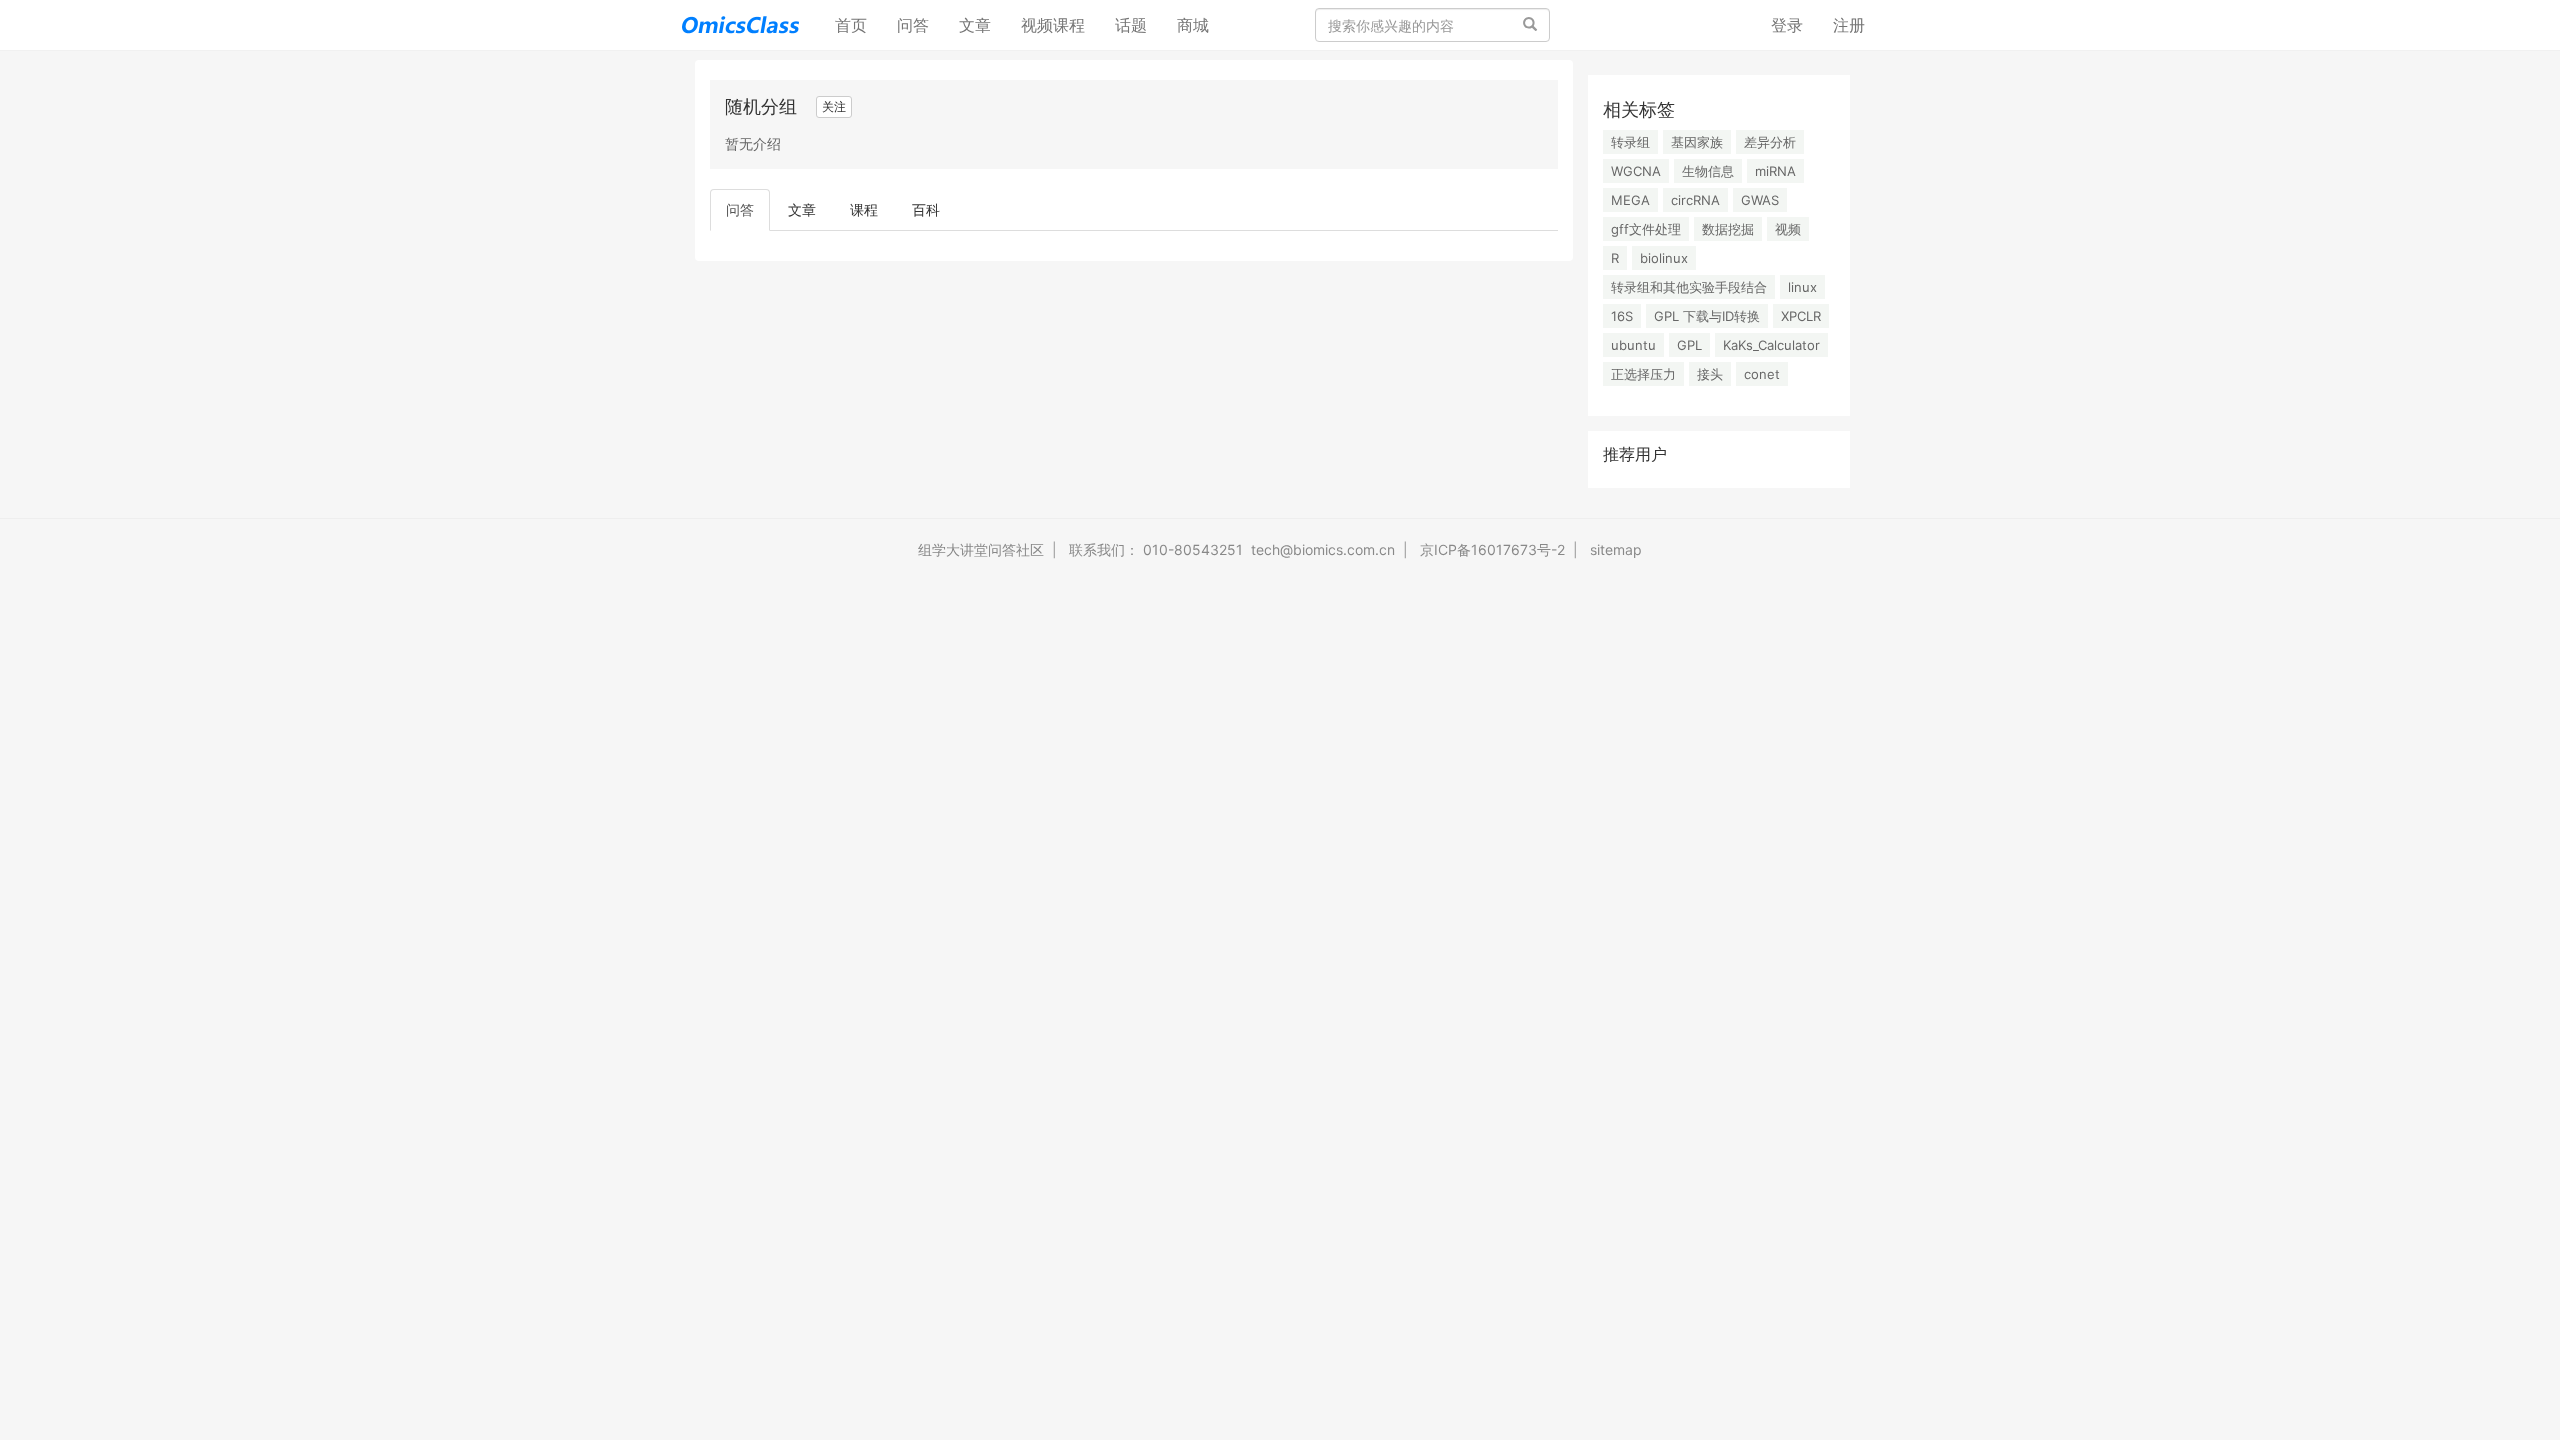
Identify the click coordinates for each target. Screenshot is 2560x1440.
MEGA (1630, 200)
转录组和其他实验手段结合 (1689, 287)
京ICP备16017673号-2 (1492, 549)
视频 (1788, 229)
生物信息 (1708, 171)
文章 (975, 25)
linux (1802, 287)
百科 (926, 209)
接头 (1710, 374)
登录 (1787, 25)
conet (1762, 374)
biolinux (1664, 258)
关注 (834, 106)
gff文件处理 (1646, 229)
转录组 (1630, 142)
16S (1622, 316)
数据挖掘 (1728, 229)
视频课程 (1053, 25)
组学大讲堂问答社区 (981, 549)
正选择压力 (1643, 374)
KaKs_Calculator (1771, 345)
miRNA (1775, 171)
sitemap (1616, 549)
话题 (1131, 25)
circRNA (1695, 200)
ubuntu (1633, 345)
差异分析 (1770, 142)
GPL (1689, 345)
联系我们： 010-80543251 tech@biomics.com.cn (1232, 549)
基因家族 (1697, 142)
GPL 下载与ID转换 (1707, 316)
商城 (1193, 25)
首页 (858, 24)
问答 (913, 25)
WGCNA (1636, 171)
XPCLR (1801, 316)
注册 (1849, 25)
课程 (864, 209)
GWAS (1760, 200)
